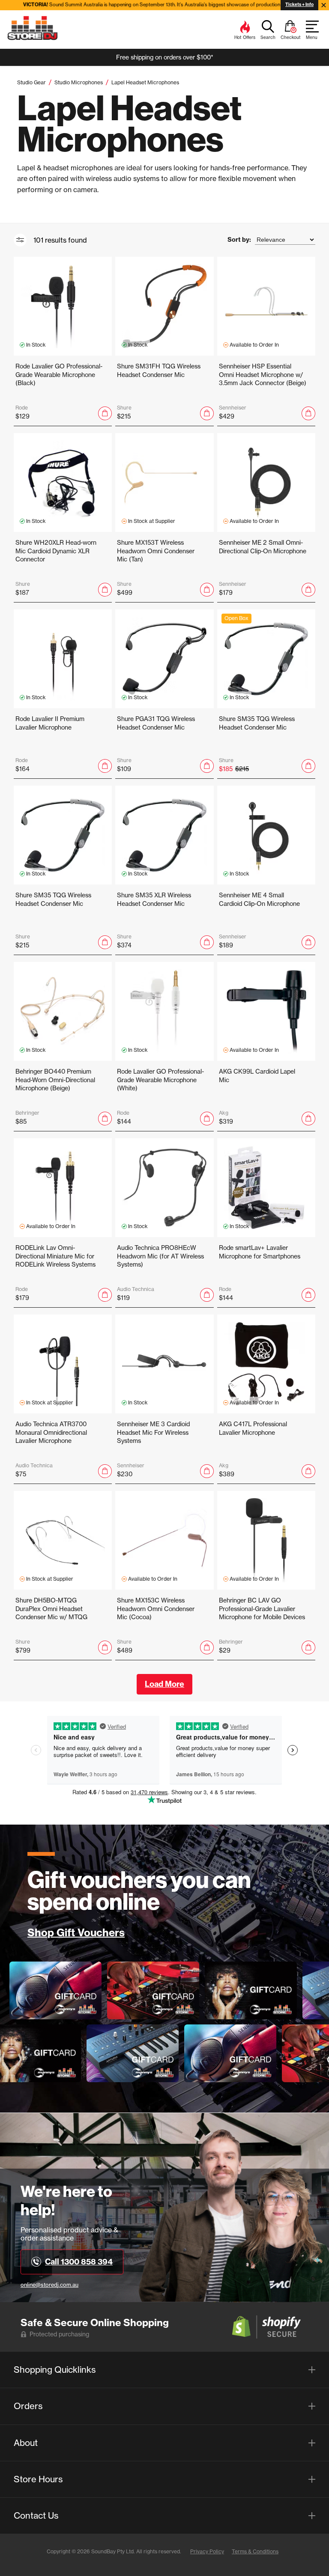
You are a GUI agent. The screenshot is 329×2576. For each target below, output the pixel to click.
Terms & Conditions (255, 2551)
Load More (164, 1684)
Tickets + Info (299, 4)
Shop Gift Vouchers (76, 1933)
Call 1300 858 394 (79, 2262)
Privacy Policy (207, 2551)
